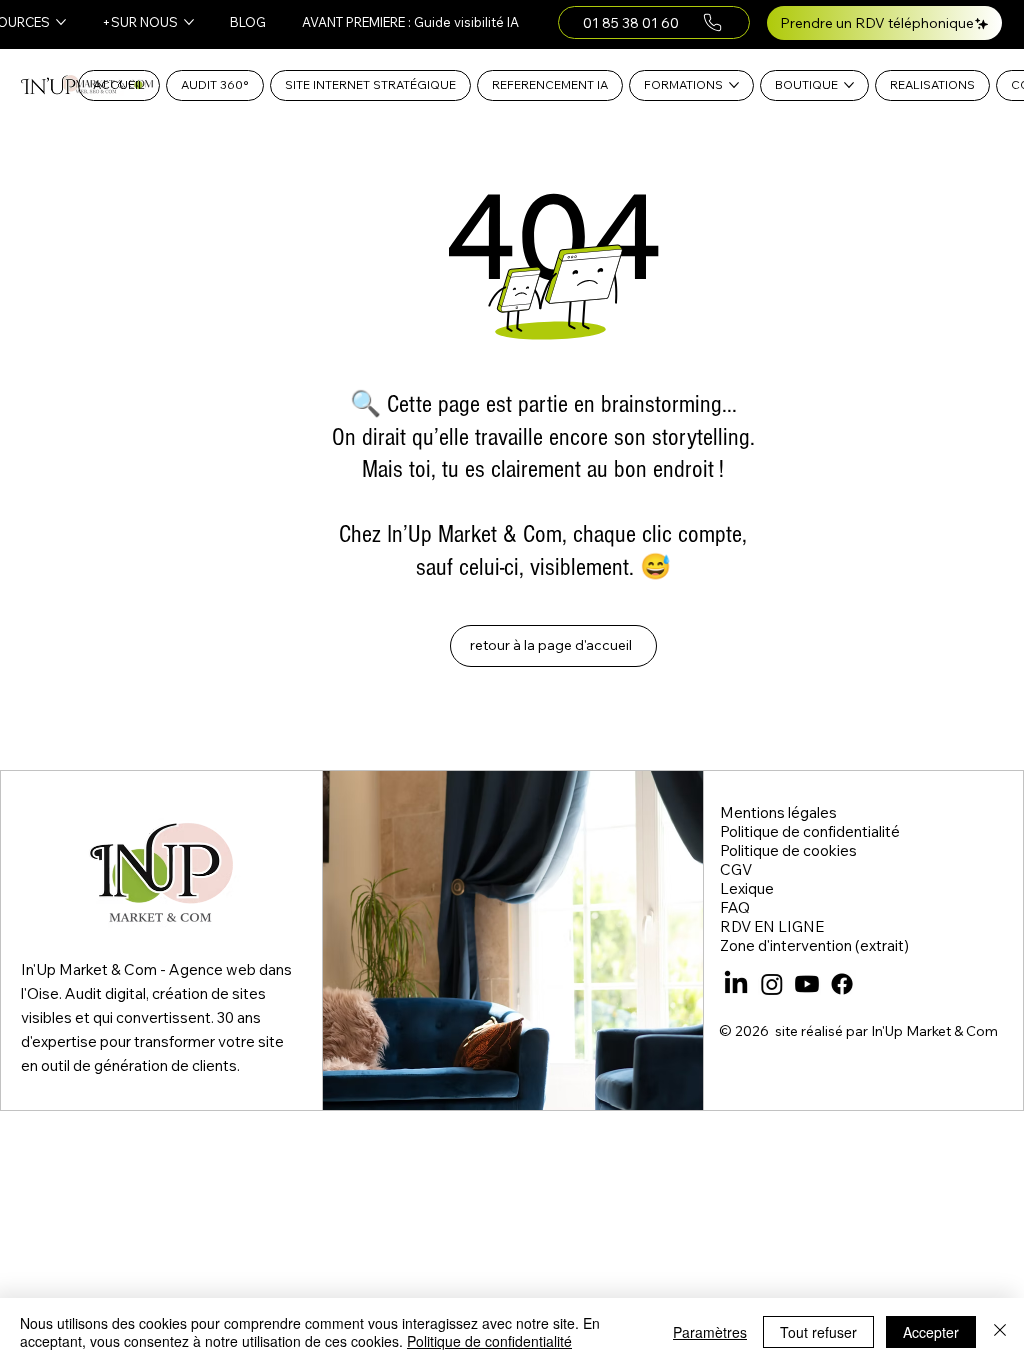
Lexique (747, 888)
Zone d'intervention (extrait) (814, 945)
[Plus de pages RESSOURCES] (61, 22)
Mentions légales (778, 812)
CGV (736, 869)
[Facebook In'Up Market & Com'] (842, 984)
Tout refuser (818, 1332)
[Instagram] (772, 984)
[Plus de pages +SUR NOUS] (189, 22)
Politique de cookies (788, 850)
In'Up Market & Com (934, 1031)
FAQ (735, 907)
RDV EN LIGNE (772, 926)
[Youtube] (807, 984)
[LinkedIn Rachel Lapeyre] (736, 984)
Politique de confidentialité (810, 831)
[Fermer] (1000, 1332)
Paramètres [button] (710, 1332)
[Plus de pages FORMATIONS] (734, 85)
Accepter (931, 1332)
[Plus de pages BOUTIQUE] (849, 85)
